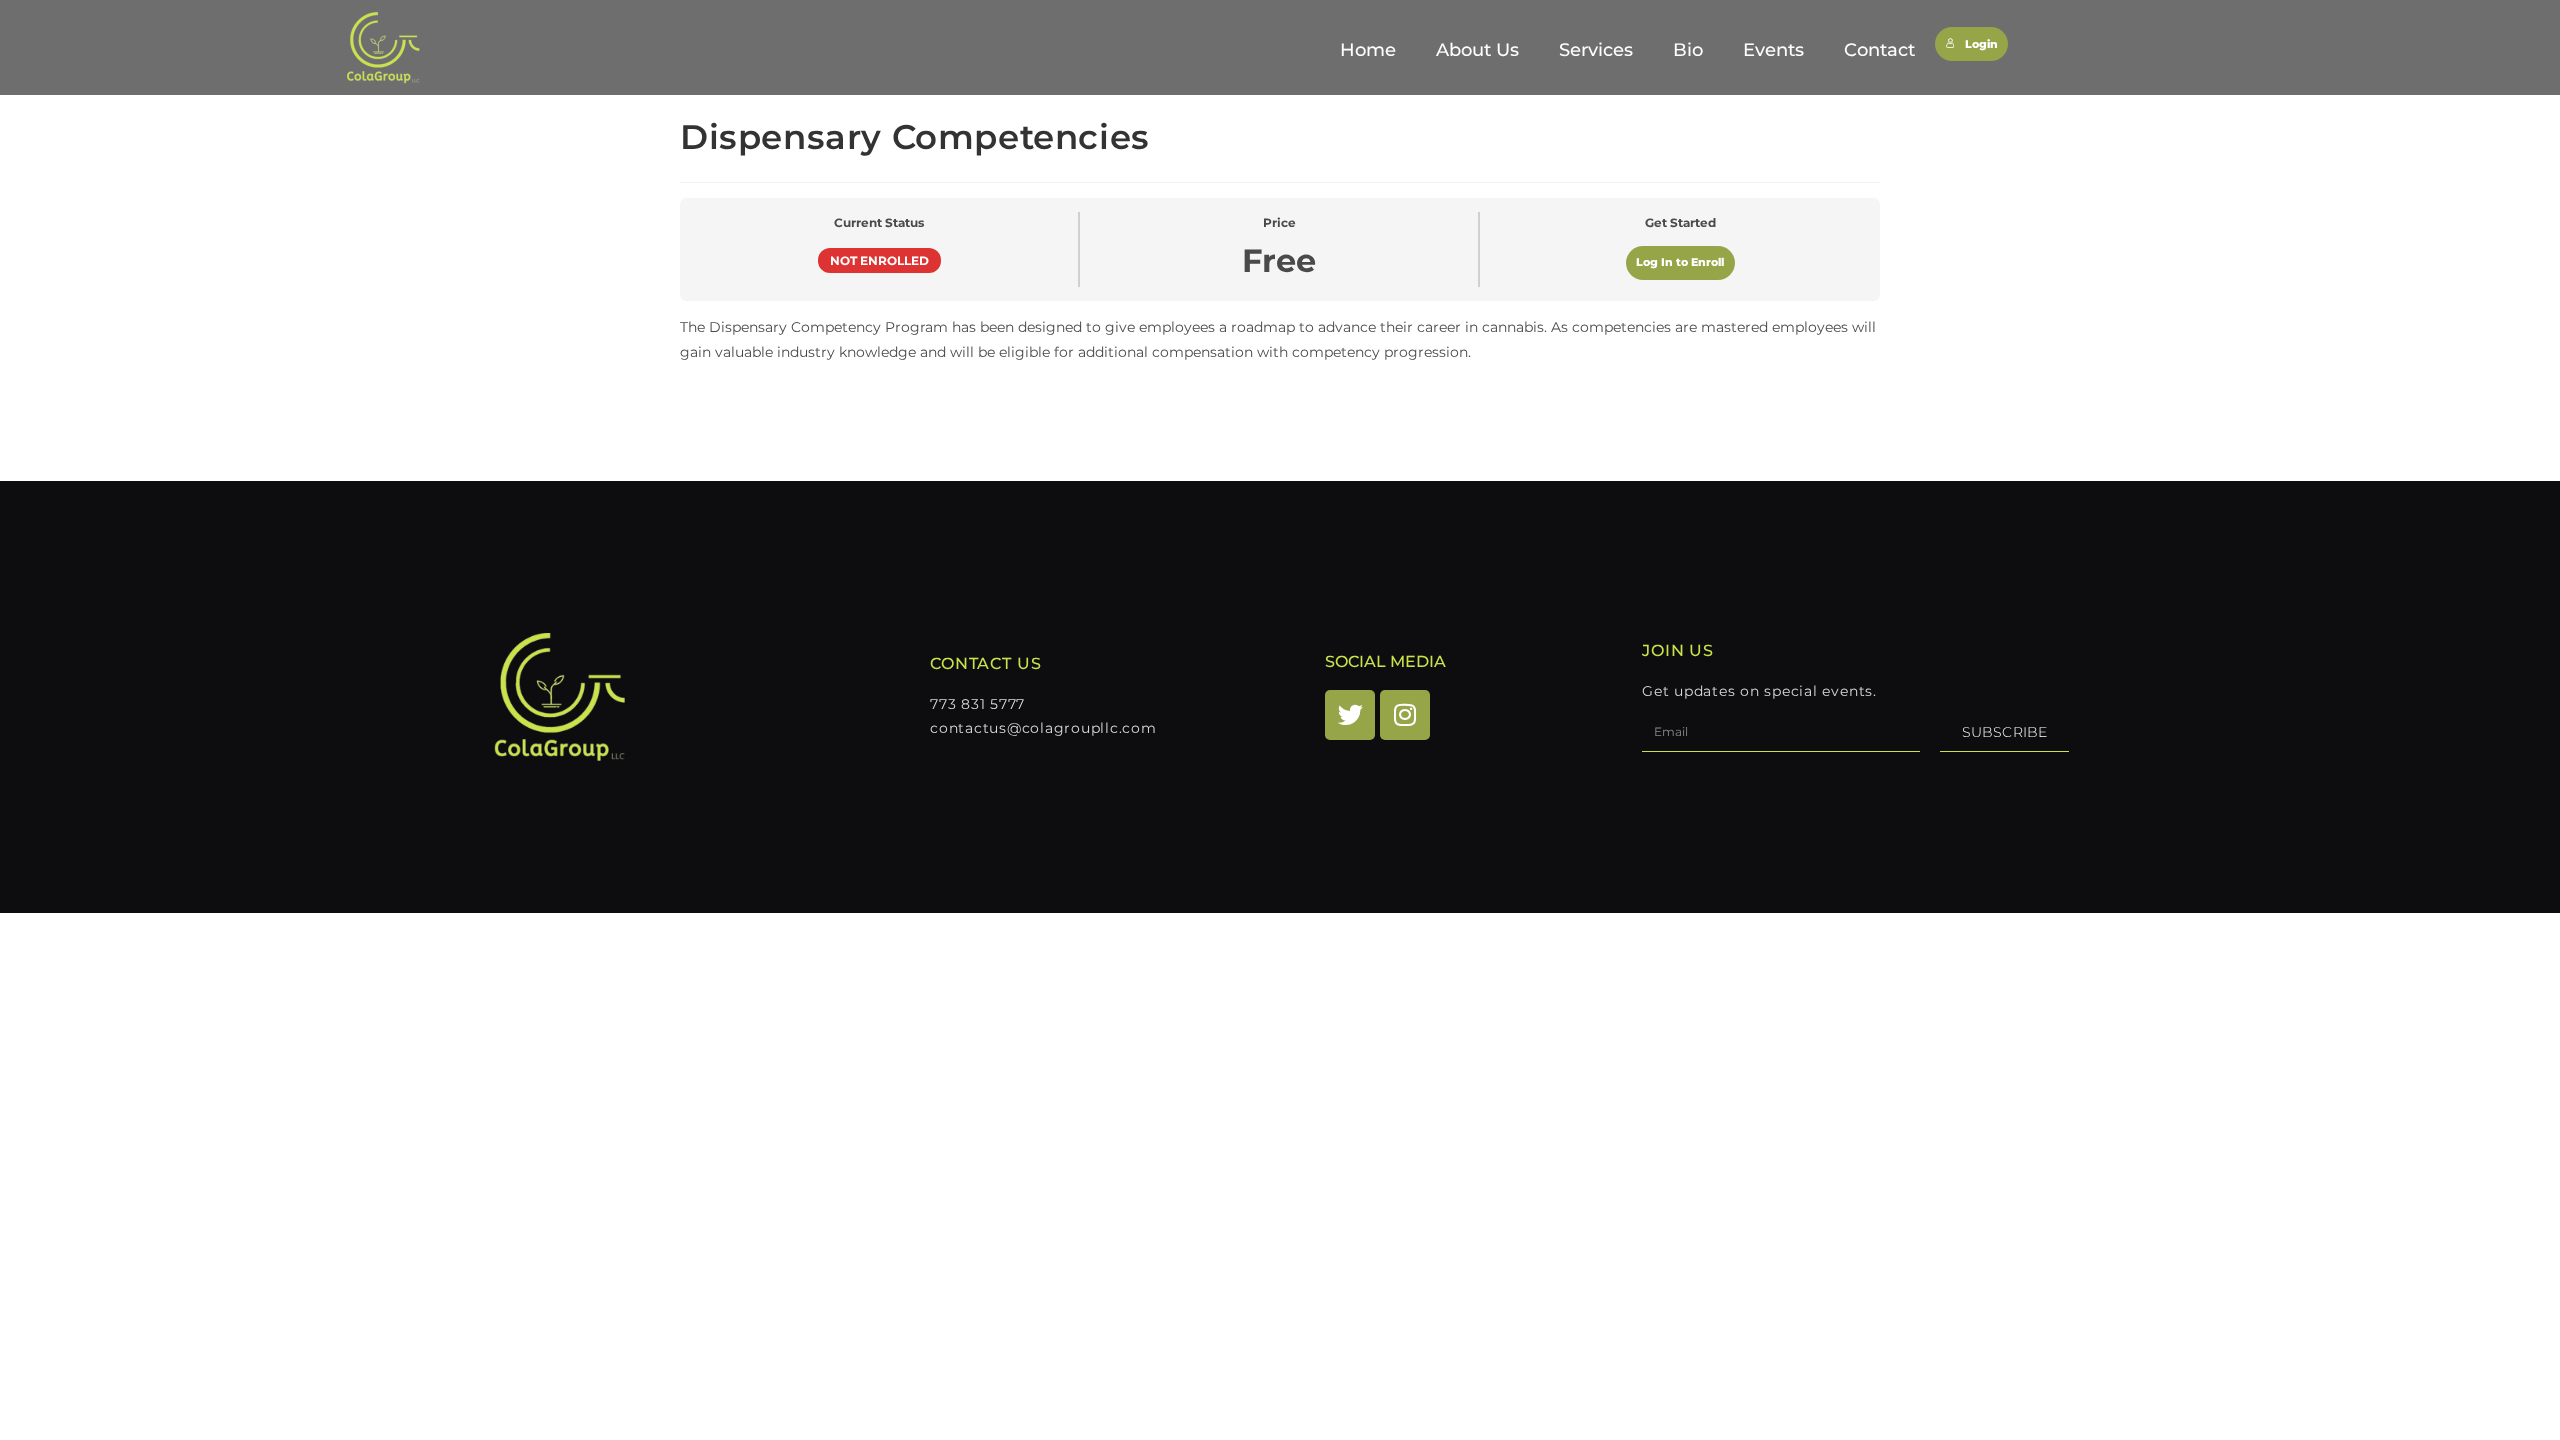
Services (1596, 50)
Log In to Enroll (1680, 262)
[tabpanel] (1280, 363)
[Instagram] (1405, 715)
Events (1773, 50)
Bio (1688, 50)
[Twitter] (1350, 715)
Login (1981, 44)
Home (1368, 50)
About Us (1477, 50)
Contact (1879, 50)
